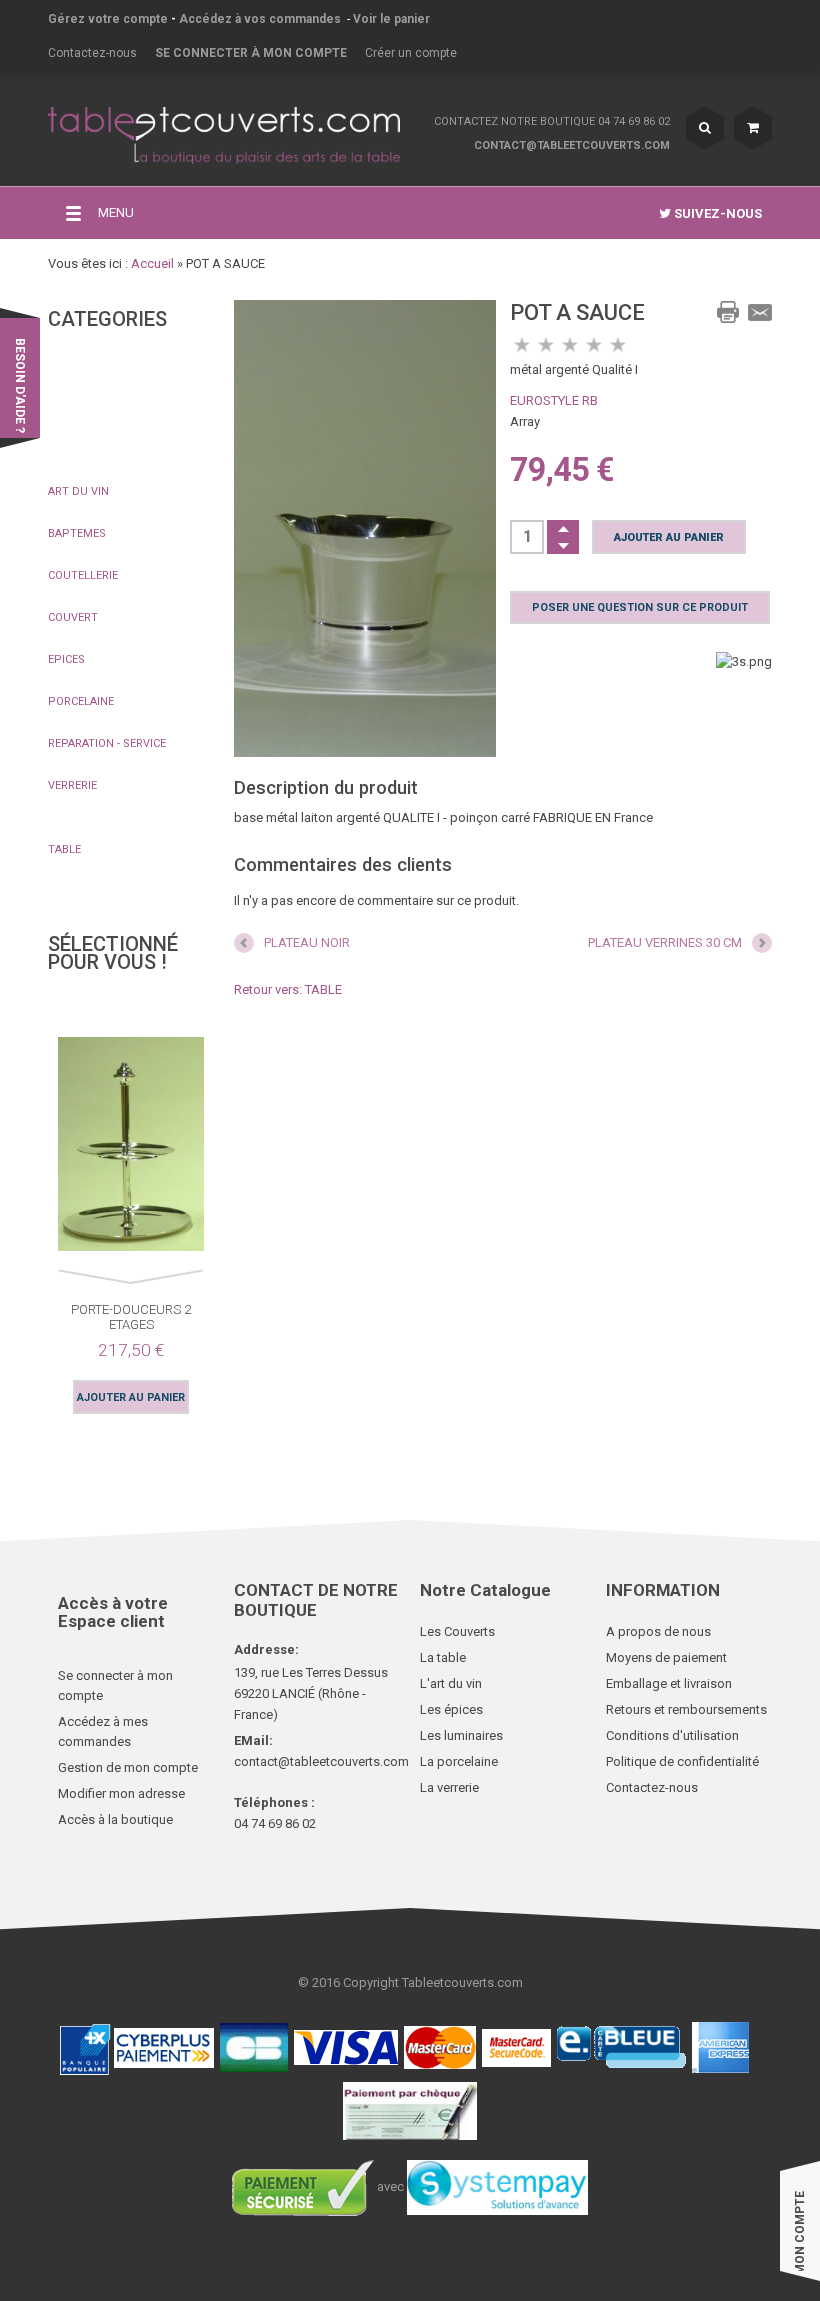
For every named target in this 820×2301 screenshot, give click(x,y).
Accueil (152, 263)
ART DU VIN (78, 491)
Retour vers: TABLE (288, 989)
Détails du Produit (60, 1129)
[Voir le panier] (753, 128)
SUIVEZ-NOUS (716, 213)
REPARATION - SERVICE (107, 743)
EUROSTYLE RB (554, 400)
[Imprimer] (728, 312)
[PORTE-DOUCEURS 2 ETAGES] (131, 1147)
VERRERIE (72, 785)
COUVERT (73, 617)
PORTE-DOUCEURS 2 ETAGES (131, 1317)
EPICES (66, 659)
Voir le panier (391, 19)
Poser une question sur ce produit (640, 607)
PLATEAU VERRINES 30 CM (665, 942)
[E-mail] (760, 312)
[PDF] (696, 312)
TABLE (64, 849)
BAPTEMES (77, 533)
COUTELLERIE (83, 575)
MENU (116, 212)
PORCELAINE (81, 701)
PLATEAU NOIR (307, 942)
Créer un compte (411, 53)
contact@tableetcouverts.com (572, 145)
